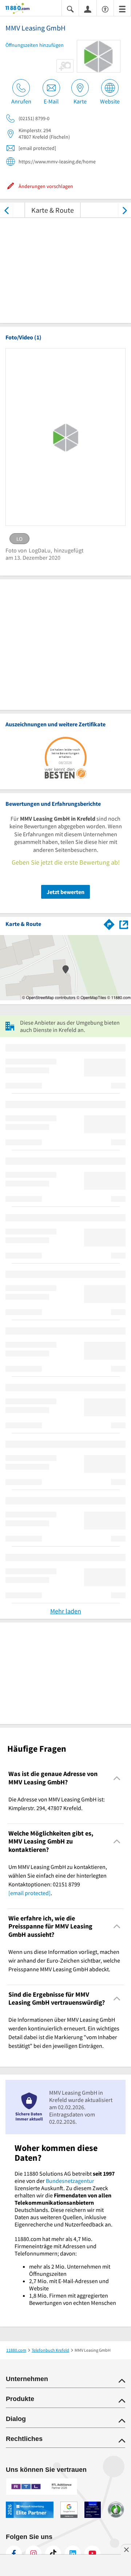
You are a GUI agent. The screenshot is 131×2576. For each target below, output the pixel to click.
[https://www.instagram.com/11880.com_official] (33, 2553)
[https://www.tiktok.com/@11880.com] (53, 2553)
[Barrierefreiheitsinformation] (105, 9)
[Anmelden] (88, 9)
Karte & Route (53, 210)
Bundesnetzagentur (70, 2181)
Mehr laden (66, 1611)
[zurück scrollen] (6, 210)
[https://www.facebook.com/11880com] (14, 2553)
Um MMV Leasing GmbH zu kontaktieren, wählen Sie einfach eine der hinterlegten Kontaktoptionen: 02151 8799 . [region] (58, 1880)
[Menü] (122, 9)
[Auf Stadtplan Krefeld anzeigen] (124, 924)
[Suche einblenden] (70, 9)
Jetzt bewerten (65, 892)
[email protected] (29, 1893)
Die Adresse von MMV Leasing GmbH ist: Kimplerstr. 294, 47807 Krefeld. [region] (57, 1804)
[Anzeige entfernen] (126, 2550)
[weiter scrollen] (125, 210)
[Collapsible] (117, 1778)
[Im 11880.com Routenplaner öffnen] (109, 923)
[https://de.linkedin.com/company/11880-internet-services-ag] (73, 2553)
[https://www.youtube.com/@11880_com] (92, 2553)
